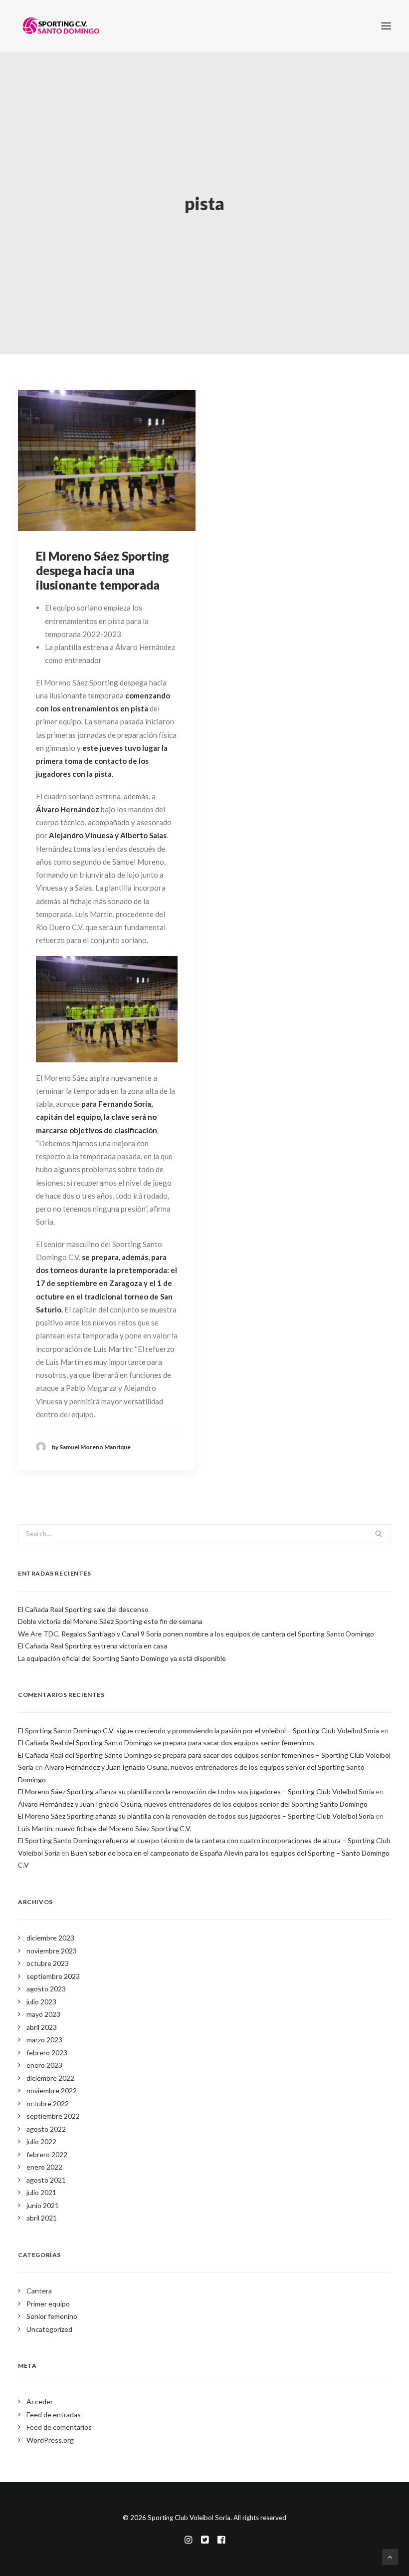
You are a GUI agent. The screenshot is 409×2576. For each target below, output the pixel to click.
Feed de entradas (54, 2415)
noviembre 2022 (52, 2091)
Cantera (39, 2291)
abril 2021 (42, 2218)
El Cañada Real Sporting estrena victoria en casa (93, 1646)
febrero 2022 (47, 2154)
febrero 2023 (47, 2053)
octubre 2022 (48, 2103)
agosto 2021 (46, 2180)
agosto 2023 (46, 1989)
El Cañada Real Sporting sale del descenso (83, 1609)
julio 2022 (41, 2141)
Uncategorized (49, 2329)
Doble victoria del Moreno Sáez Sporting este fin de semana (110, 1621)
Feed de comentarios (59, 2427)
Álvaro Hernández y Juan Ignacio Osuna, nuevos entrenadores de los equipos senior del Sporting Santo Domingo (193, 1804)
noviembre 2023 (52, 1951)
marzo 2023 (44, 2040)
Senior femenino (52, 2316)
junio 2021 (43, 2205)
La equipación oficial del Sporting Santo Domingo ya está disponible (122, 1658)
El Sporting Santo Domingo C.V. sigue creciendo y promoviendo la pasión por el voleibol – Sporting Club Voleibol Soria (199, 1731)
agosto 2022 (46, 2129)
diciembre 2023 (50, 1938)
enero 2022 (44, 2167)
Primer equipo (48, 2304)
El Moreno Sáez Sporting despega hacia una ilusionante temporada (102, 570)
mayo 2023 (43, 2014)
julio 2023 (41, 2002)
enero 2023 (44, 2065)
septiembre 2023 (53, 1976)
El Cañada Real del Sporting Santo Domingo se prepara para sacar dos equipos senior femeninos (166, 1743)
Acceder (40, 2402)
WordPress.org (50, 2440)
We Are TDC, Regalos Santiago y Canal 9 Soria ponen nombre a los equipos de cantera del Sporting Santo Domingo (196, 1634)
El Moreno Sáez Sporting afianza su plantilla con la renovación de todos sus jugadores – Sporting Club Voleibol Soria (196, 1791)
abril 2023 (42, 2027)
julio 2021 (41, 2192)
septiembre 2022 (53, 2116)
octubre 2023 (48, 1963)
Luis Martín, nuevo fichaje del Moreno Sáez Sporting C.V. (105, 1828)
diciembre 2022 (50, 2078)
